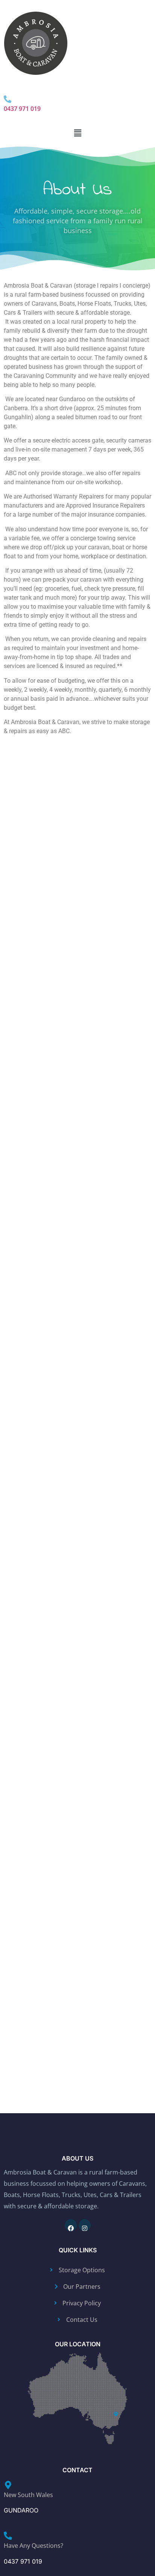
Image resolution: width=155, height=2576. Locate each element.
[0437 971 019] (8, 96)
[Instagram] (85, 2225)
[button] (77, 133)
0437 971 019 (22, 109)
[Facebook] (71, 2225)
